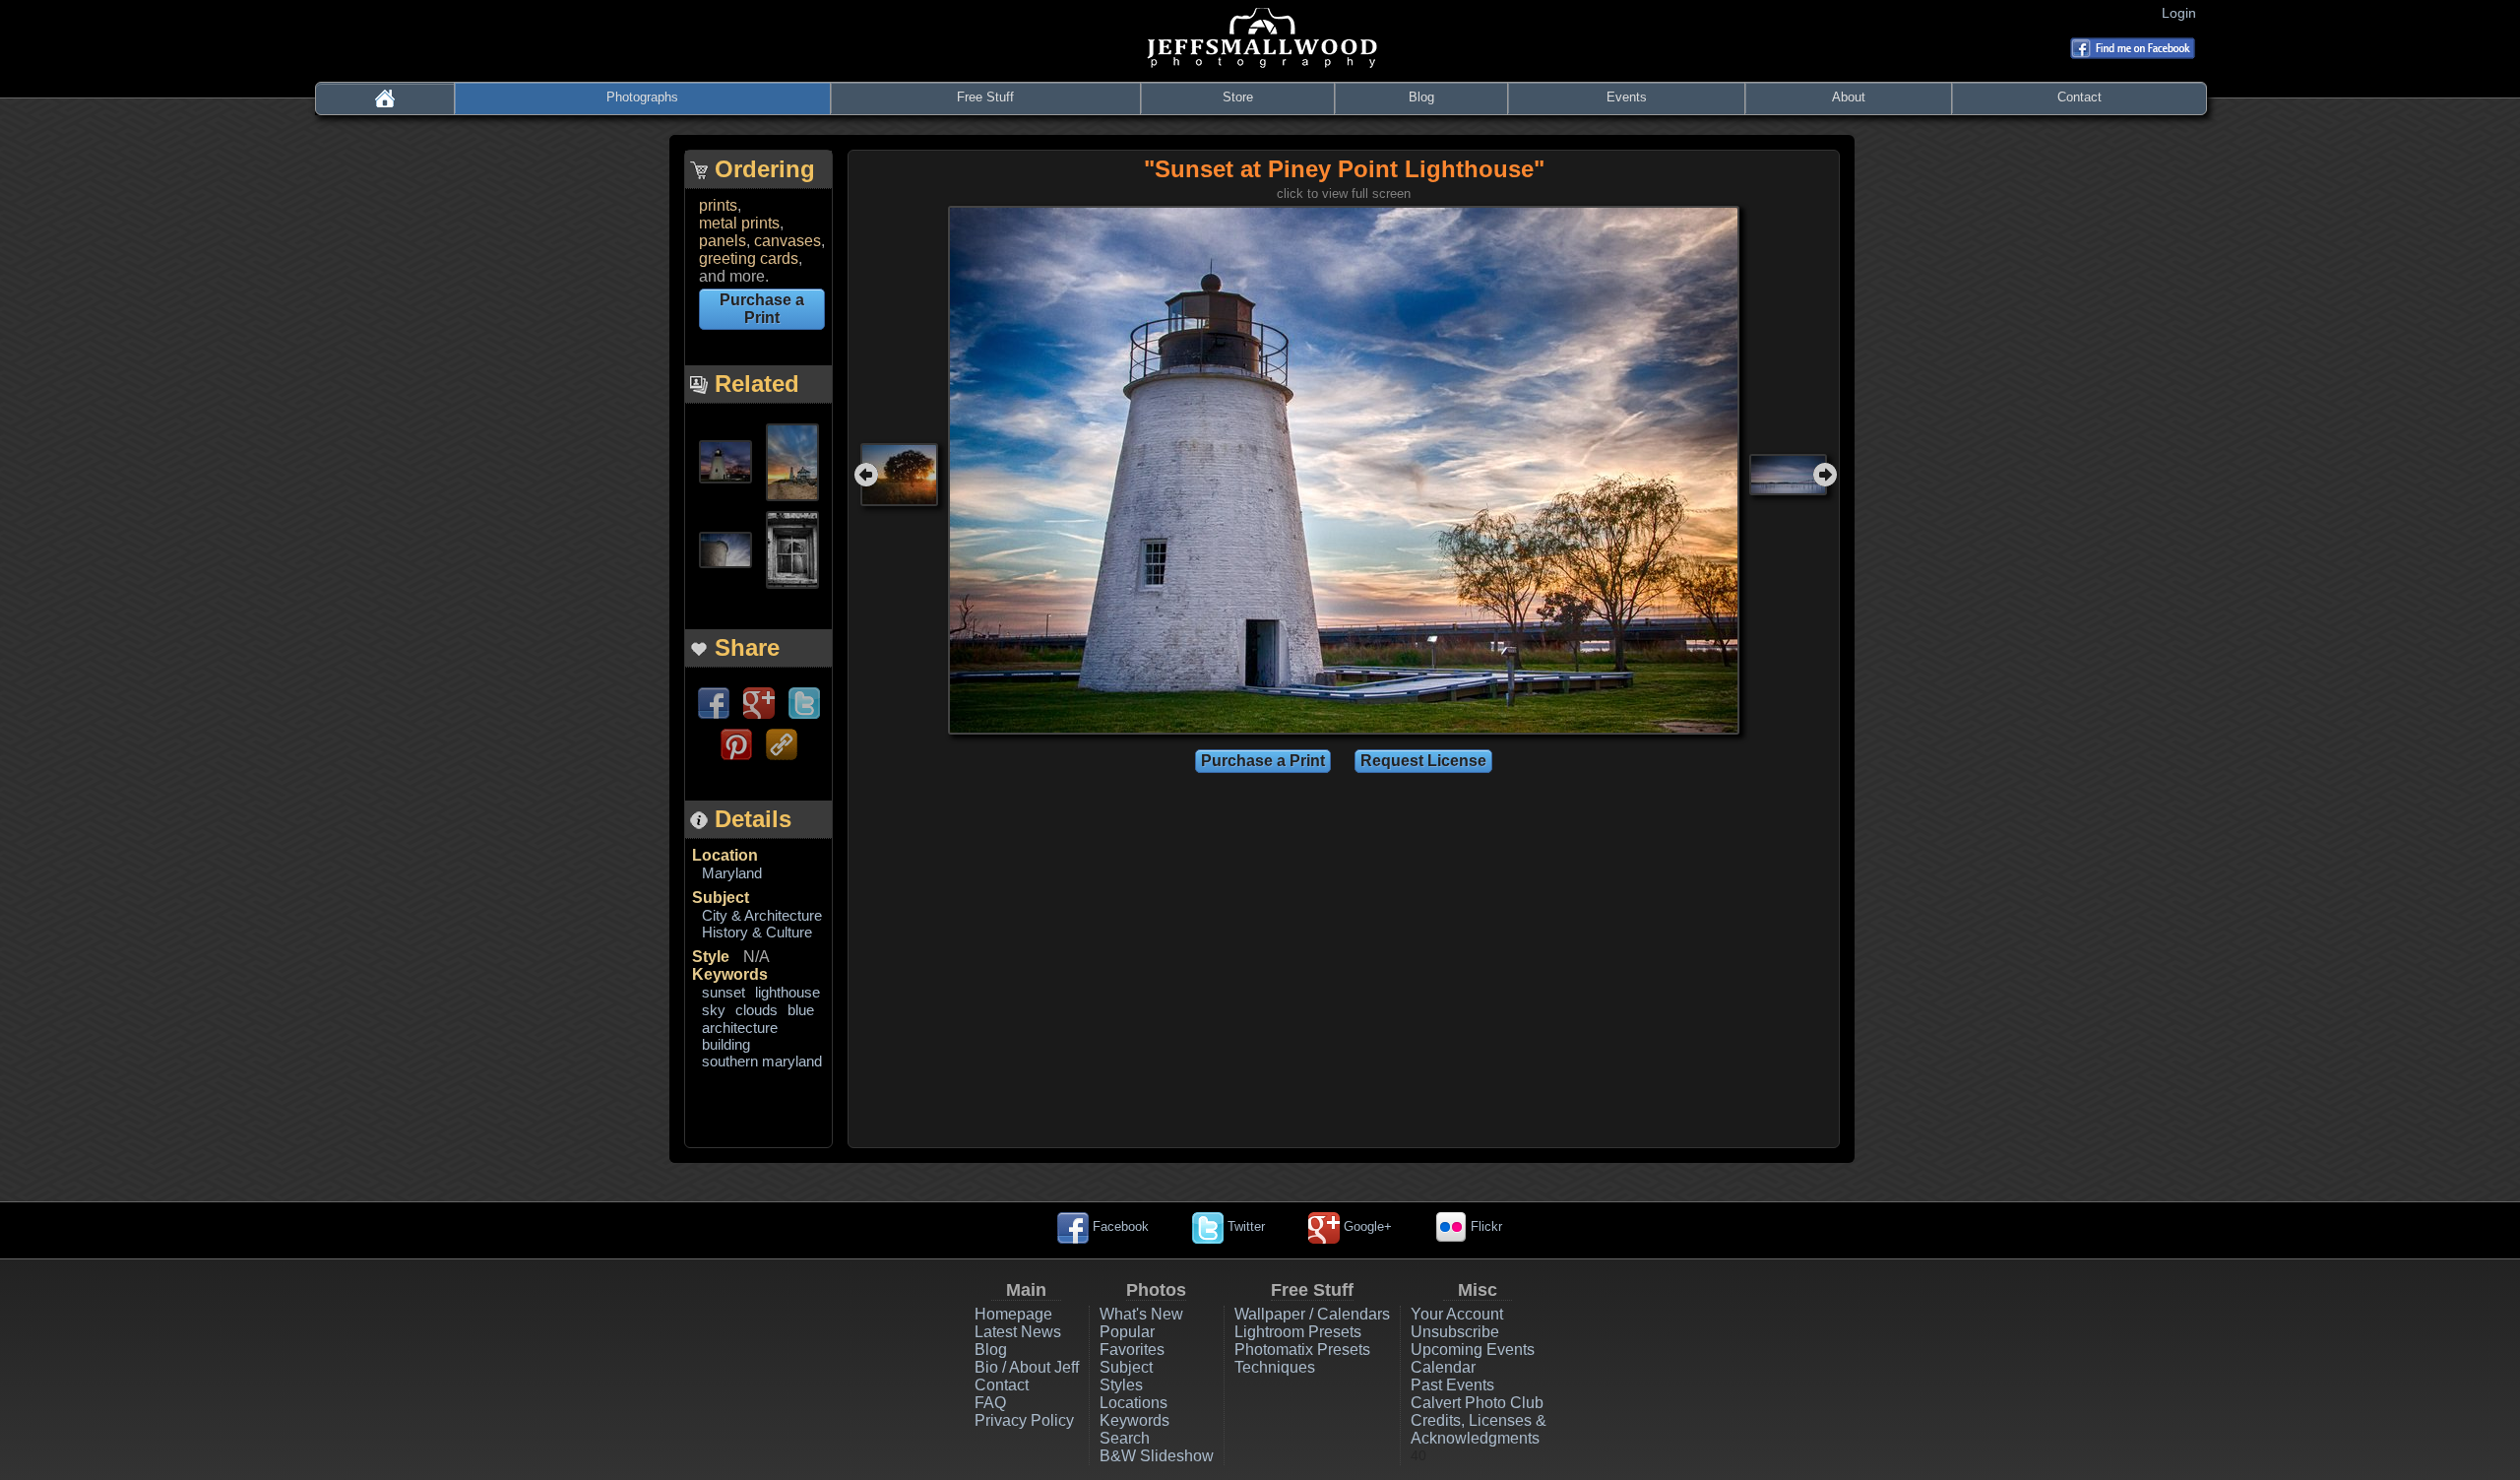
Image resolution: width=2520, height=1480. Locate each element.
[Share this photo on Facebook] (714, 702)
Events (1627, 97)
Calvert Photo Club (1477, 1403)
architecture (740, 1028)
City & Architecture (762, 915)
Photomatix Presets (1302, 1350)
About (1849, 97)
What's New (1141, 1314)
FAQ (990, 1403)
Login (2183, 13)
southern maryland (762, 1061)
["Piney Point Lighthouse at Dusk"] (725, 460)
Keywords (730, 974)
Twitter (1244, 1226)
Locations (1134, 1403)
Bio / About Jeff (1027, 1367)
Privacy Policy (1024, 1420)
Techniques (1275, 1367)
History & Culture (757, 932)
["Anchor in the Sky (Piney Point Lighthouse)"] (725, 548)
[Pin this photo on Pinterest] (736, 743)
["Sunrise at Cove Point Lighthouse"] (792, 460)
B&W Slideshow (1157, 1456)
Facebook (1119, 1226)
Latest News (1018, 1332)
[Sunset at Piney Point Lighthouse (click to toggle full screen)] (1344, 469)
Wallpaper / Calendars (1312, 1314)
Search (1125, 1438)
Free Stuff (985, 97)
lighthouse (787, 992)
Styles (1121, 1385)
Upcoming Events (1473, 1350)
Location (725, 855)
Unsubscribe (1455, 1332)
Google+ (1366, 1226)
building (726, 1044)
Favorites (1132, 1350)
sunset (724, 992)
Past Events (1452, 1385)
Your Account (1457, 1314)
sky (714, 1010)
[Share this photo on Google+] (759, 702)
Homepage (1013, 1314)
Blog (1421, 97)
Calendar (1443, 1367)
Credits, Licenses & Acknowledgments (1479, 1429)
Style (711, 957)
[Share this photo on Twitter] (804, 702)
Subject (721, 898)
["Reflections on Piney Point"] (792, 548)
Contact (2079, 97)
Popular (1127, 1332)
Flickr (1484, 1226)
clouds (756, 1010)
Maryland (732, 873)
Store (1238, 97)
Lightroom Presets (1298, 1332)
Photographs (642, 97)
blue (801, 1010)
